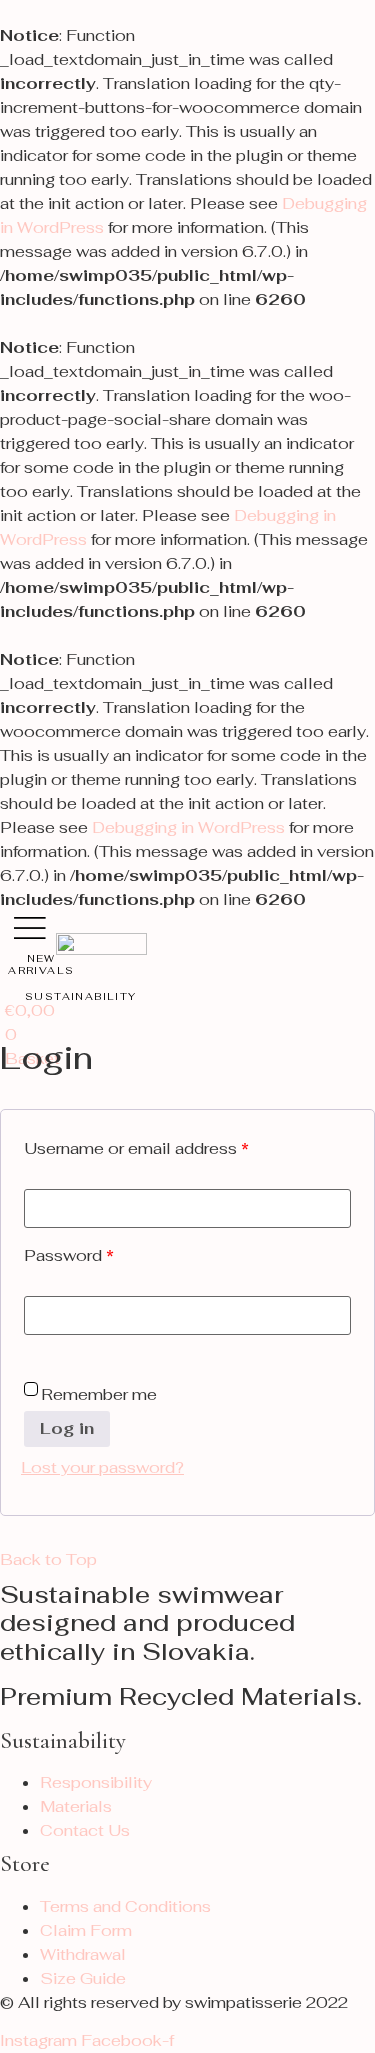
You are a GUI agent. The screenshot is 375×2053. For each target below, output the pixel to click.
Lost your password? (102, 1467)
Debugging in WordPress (188, 827)
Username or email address (136, 1148)
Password (69, 1255)
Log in (67, 1428)
